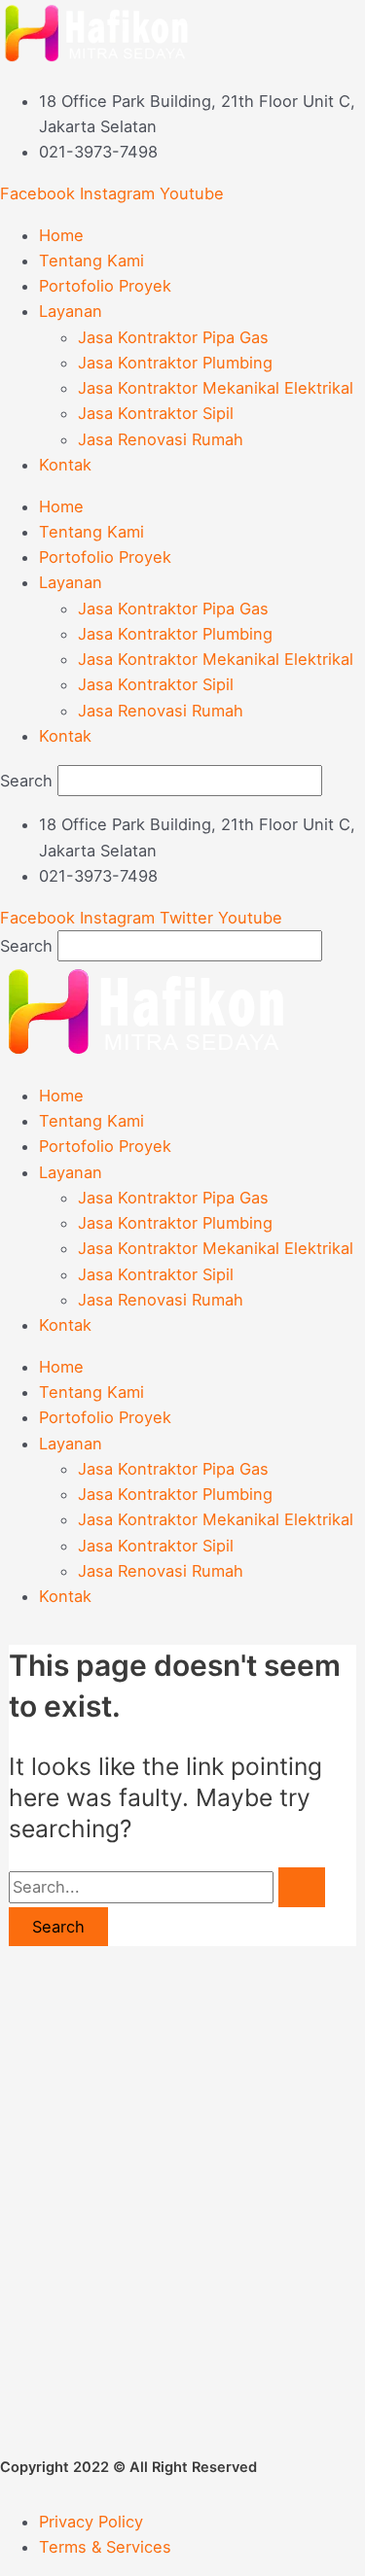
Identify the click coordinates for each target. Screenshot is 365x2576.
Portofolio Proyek (105, 286)
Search (26, 781)
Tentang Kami (91, 261)
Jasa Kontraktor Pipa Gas (173, 337)
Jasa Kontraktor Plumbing (175, 363)
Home (61, 235)
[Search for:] (167, 1887)
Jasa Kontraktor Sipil (156, 413)
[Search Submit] (302, 1887)
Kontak (65, 465)
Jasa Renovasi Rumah (161, 439)
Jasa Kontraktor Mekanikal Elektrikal (216, 388)
